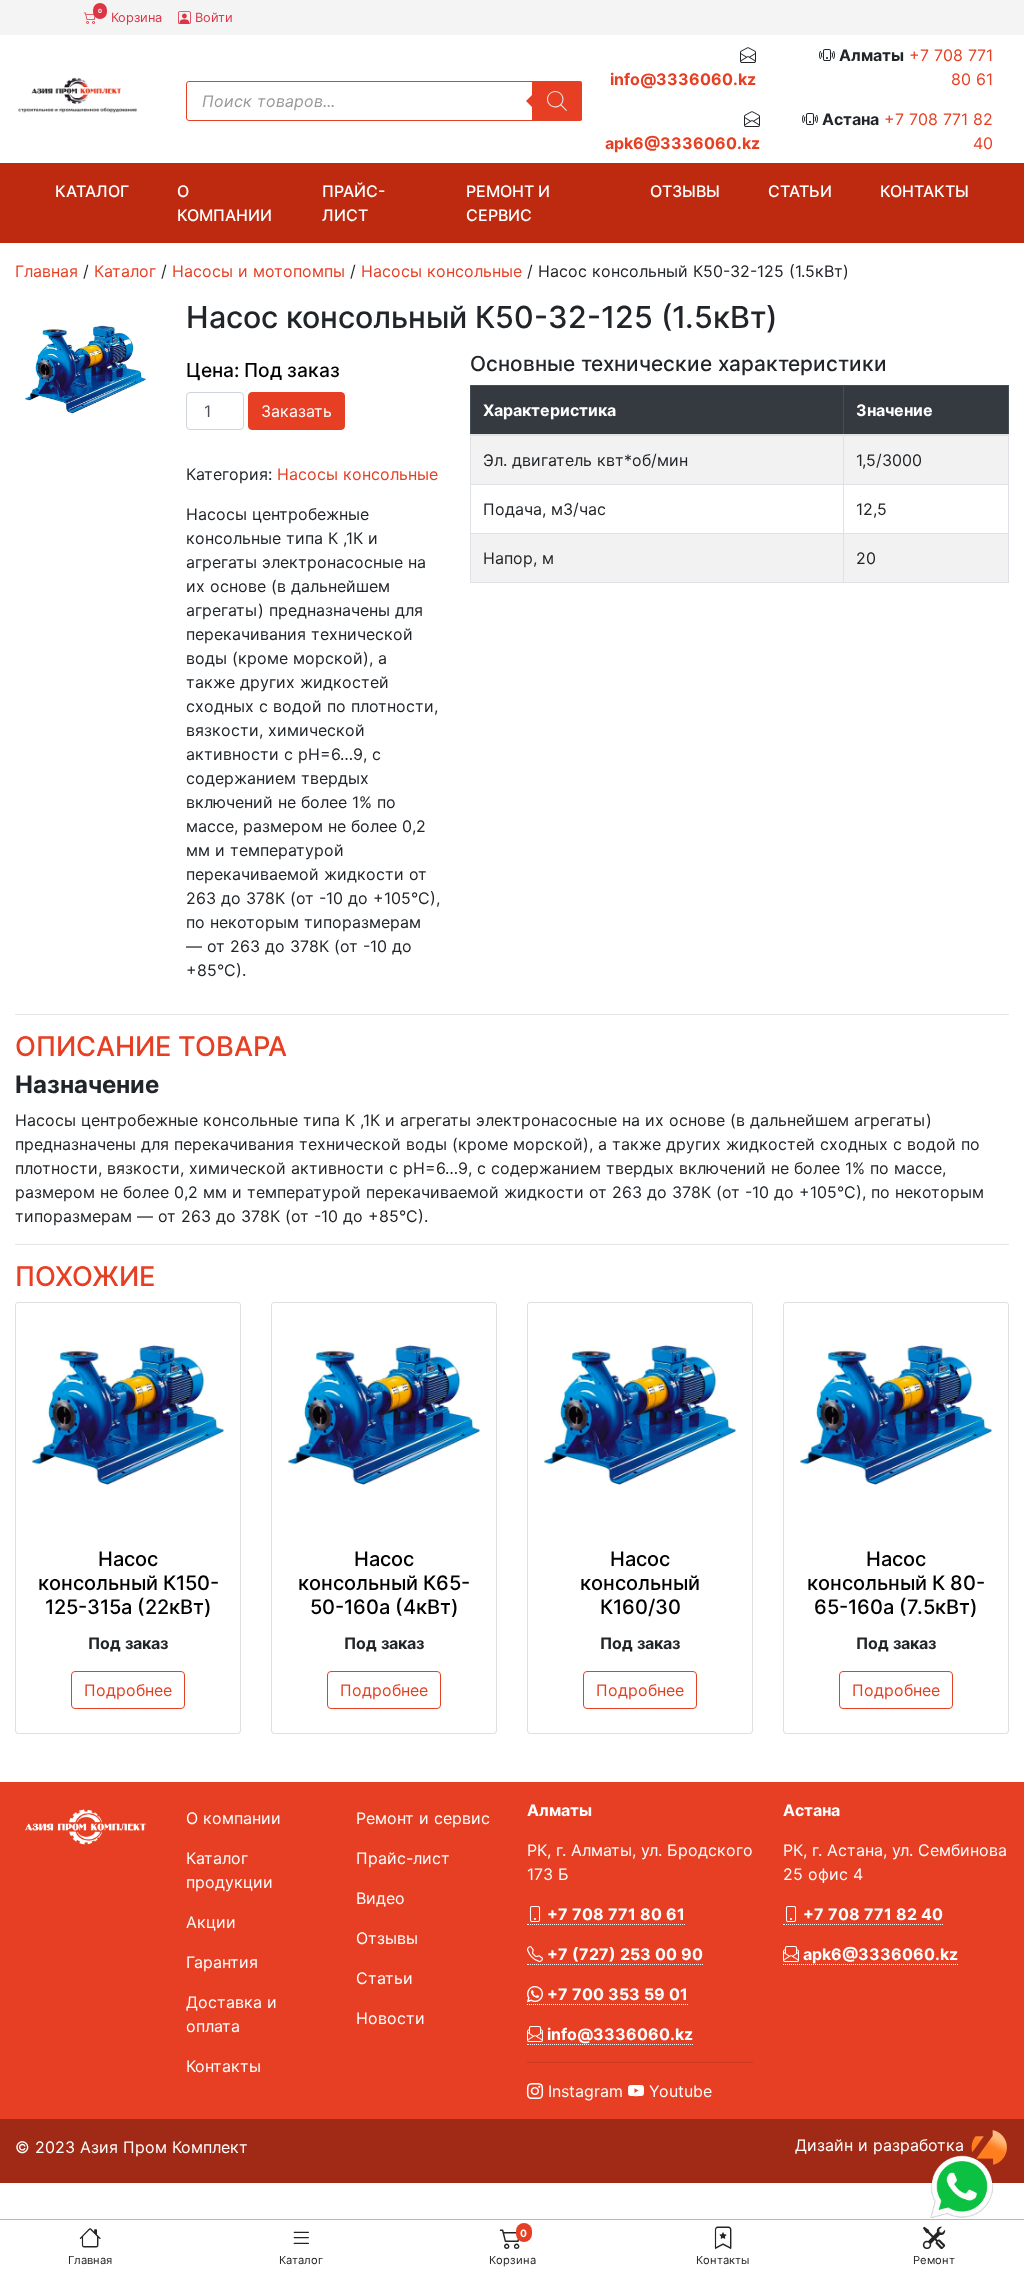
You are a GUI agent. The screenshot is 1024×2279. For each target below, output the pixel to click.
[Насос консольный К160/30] (640, 1415)
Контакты (722, 2260)
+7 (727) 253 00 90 (623, 1954)
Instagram (583, 2091)
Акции (211, 1922)
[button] (723, 2237)
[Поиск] (557, 101)
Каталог (301, 2260)
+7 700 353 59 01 (615, 1994)
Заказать (296, 411)
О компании (224, 203)
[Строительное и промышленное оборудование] (77, 95)
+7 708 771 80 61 (614, 1914)
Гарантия (222, 1962)
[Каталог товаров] (301, 2237)
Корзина (130, 16)
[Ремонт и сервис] (934, 2237)
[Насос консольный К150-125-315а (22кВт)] (128, 1415)
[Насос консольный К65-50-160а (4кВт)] (384, 1415)
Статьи (800, 191)
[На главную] (90, 2237)
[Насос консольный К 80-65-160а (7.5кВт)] (896, 1415)
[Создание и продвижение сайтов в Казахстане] (989, 2145)
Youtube (678, 2091)
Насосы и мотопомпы (258, 271)
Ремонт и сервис (508, 203)
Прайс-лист (353, 203)
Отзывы (685, 191)
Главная (90, 2260)
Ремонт (934, 2260)
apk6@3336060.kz (682, 143)
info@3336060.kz (683, 79)
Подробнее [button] (128, 1690)
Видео (380, 1898)
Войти (212, 17)
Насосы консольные (441, 271)
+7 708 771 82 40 (871, 1914)
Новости (390, 2018)
